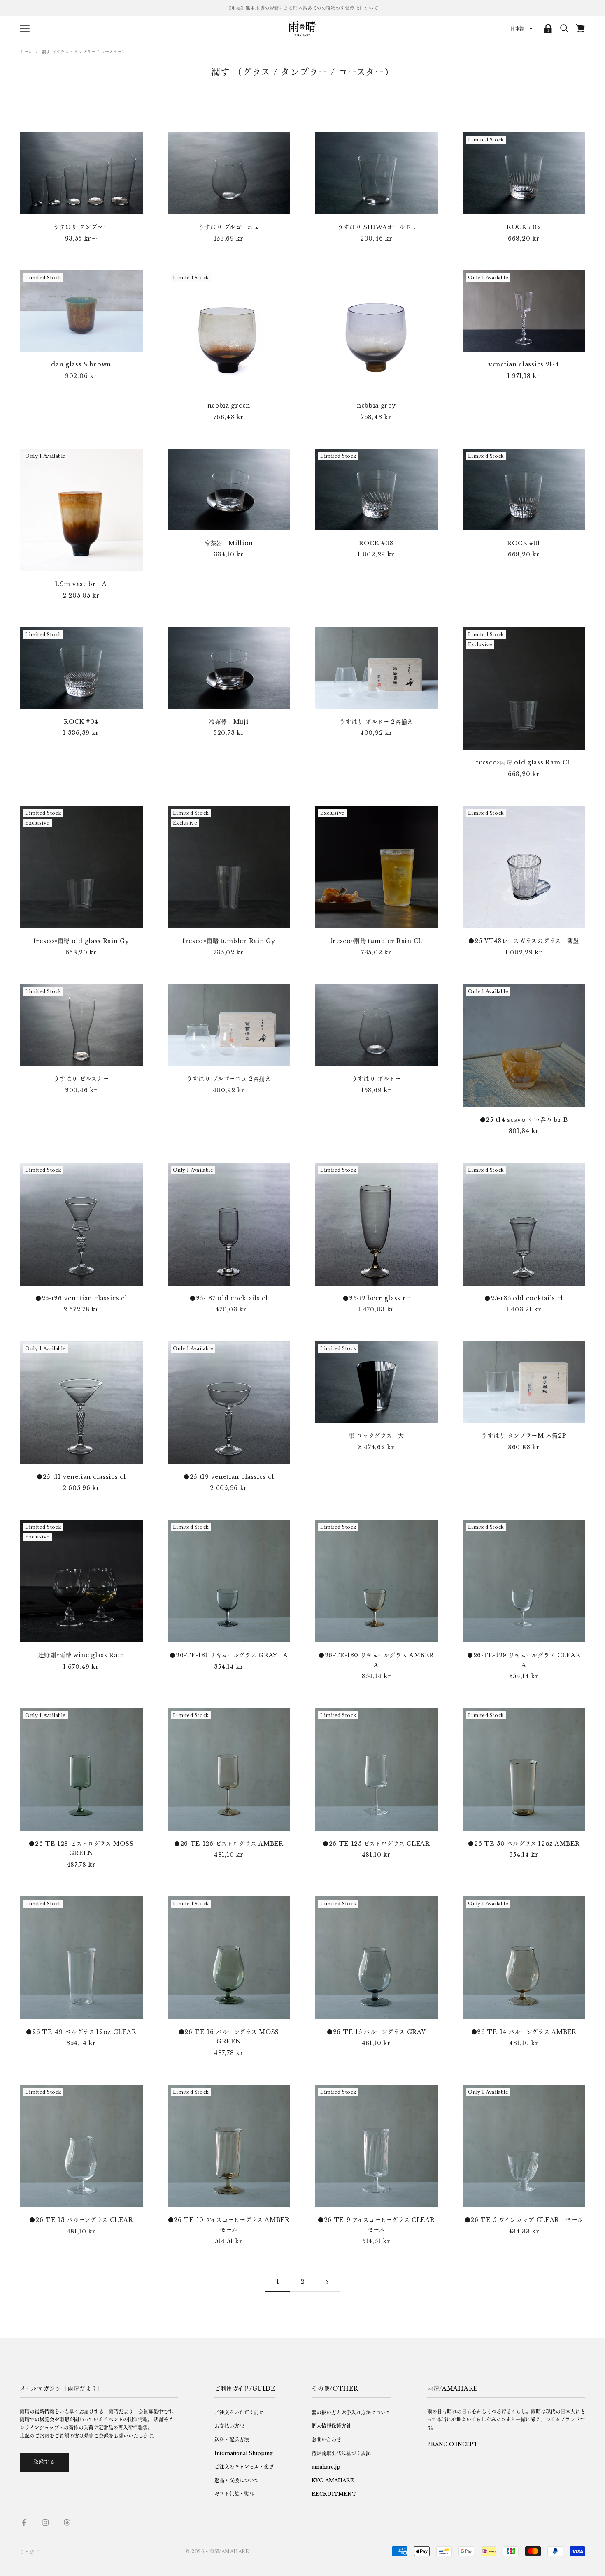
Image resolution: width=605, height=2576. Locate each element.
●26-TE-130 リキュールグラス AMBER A (378, 1660)
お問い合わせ (326, 2440)
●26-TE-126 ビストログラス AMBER (229, 1844)
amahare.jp (326, 2467)
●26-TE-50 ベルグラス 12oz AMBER (524, 1844)
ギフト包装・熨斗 (234, 2494)
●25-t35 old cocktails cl (524, 1298)
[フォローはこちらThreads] (67, 2523)
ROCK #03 (376, 543)
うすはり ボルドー (376, 1079)
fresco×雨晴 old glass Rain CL (524, 762)
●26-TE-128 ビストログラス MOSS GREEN (81, 1849)
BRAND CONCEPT (453, 2444)
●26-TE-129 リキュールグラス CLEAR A (526, 1660)
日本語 (518, 29)
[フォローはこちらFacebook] (24, 2523)
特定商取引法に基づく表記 (341, 2453)
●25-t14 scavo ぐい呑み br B (524, 1120)
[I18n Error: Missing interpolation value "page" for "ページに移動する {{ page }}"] (327, 2282)
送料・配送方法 (232, 2440)
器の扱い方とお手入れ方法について (351, 2413)
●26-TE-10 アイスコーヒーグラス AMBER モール (229, 2225)
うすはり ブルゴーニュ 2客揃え (229, 1079)
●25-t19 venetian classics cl (229, 1477)
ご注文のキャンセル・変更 (244, 2467)
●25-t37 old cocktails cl (229, 1298)
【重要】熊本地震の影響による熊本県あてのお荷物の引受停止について (303, 8)
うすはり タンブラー (81, 227)
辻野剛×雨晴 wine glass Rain (81, 1655)
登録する (44, 2462)
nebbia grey (376, 405)
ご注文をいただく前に (239, 2413)
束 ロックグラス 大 (376, 1436)
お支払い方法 (229, 2426)
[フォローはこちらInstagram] (45, 2523)
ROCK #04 (81, 722)
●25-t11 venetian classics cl (81, 1477)
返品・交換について (237, 2480)
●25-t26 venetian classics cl (81, 1298)
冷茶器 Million (229, 543)
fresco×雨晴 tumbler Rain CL (377, 941)
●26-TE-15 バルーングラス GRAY (376, 2032)
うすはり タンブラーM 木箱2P (524, 1436)
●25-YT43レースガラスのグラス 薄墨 (524, 941)
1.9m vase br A (81, 584)
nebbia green (229, 405)
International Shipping (244, 2453)
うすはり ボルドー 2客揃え (376, 722)
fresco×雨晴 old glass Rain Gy (81, 941)
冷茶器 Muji (229, 722)
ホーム (26, 52)
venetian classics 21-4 (524, 364)
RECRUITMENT (334, 2494)
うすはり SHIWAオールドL (377, 227)
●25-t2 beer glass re (376, 1298)
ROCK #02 (524, 227)
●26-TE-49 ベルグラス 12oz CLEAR (81, 2032)
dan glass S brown (81, 364)
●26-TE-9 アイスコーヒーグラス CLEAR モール (378, 2225)
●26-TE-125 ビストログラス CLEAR (376, 1844)
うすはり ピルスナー (81, 1079)
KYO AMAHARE (333, 2480)
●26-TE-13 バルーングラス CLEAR (81, 2220)
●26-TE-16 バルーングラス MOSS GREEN (229, 2037)
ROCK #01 (524, 543)
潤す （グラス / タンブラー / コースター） (84, 52)
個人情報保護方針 (331, 2426)
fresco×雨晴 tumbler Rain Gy (229, 941)
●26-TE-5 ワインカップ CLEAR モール (524, 2220)
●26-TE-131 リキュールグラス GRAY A (229, 1655)
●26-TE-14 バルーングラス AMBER (524, 2032)
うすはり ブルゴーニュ (229, 227)
